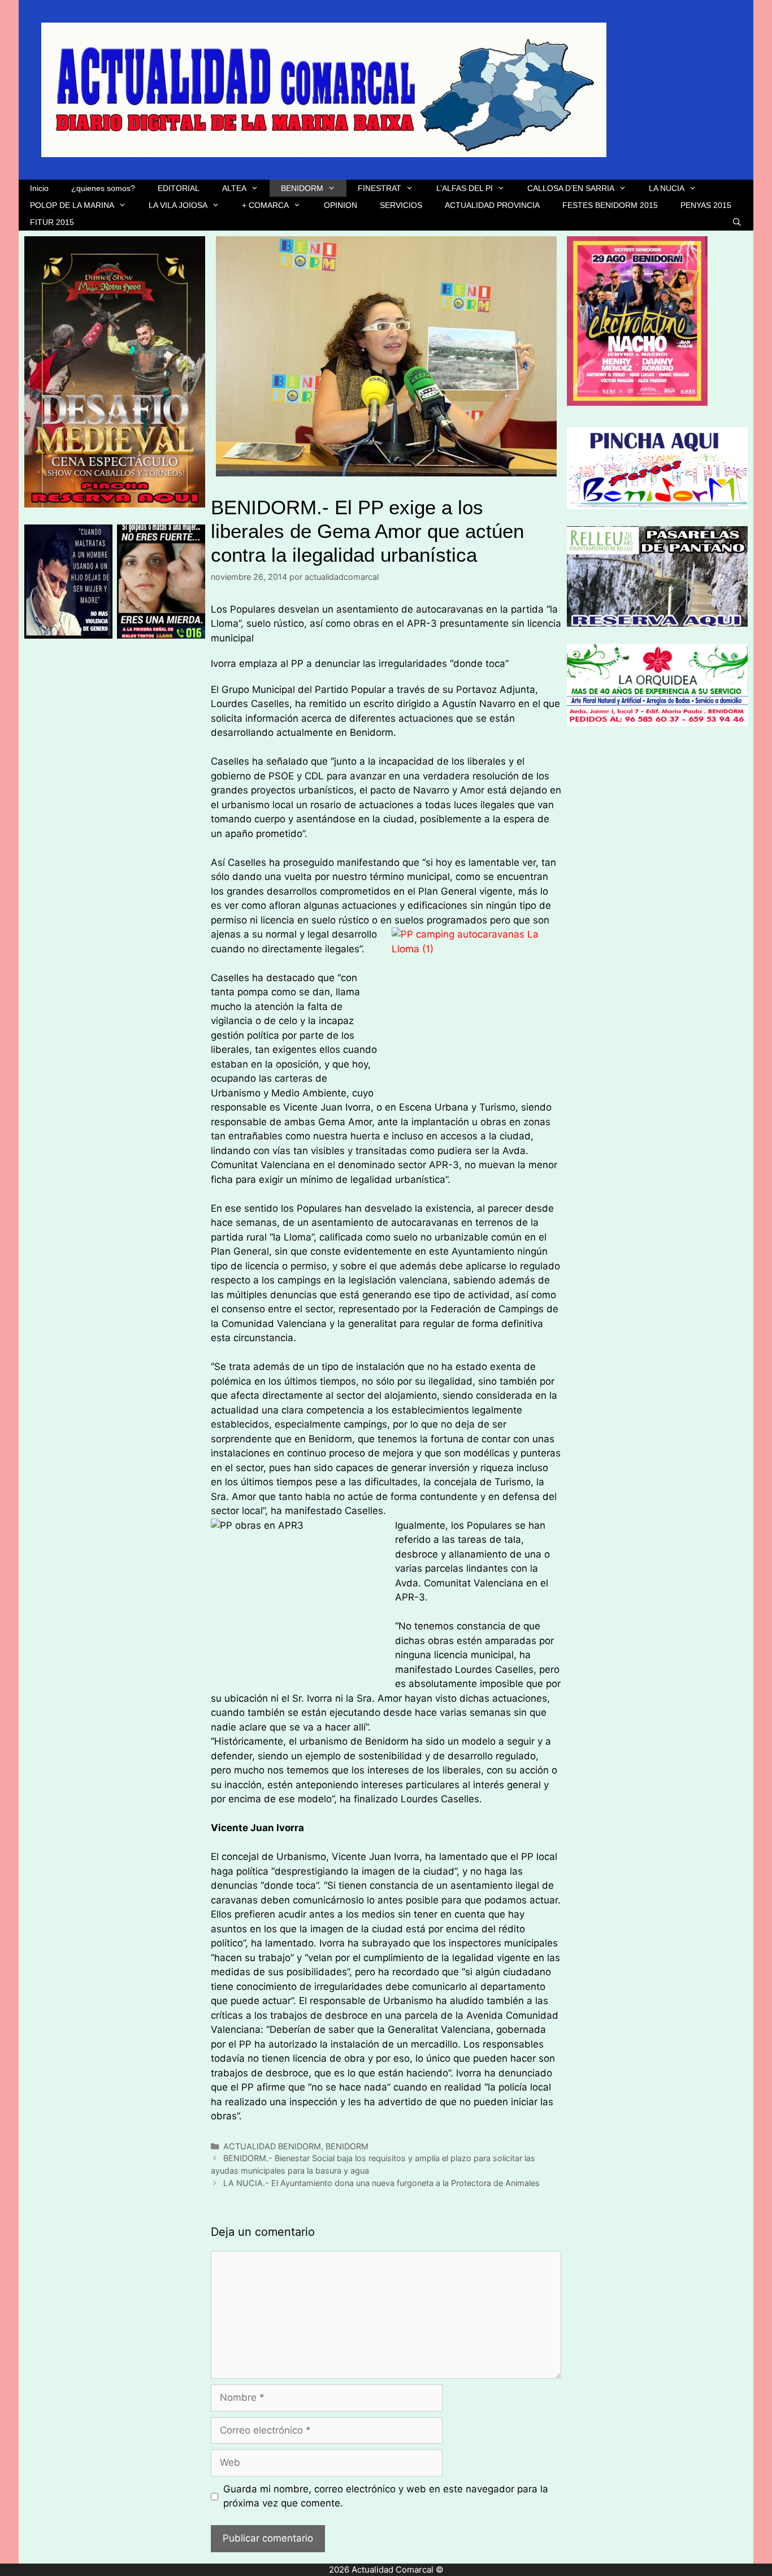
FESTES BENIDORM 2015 (610, 205)
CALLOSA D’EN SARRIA (571, 188)
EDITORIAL (179, 188)
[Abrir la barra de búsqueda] (737, 222)
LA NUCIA (667, 188)
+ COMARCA (265, 205)
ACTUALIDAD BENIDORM (272, 2146)
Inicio (39, 188)
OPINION (341, 205)
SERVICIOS (401, 205)
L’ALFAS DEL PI (465, 188)
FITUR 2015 (52, 222)
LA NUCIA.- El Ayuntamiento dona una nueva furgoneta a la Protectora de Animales (381, 2183)
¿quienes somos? (103, 188)
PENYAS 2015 (706, 205)
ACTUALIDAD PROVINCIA (492, 205)
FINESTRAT (380, 188)
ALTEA (234, 188)
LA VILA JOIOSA (178, 205)
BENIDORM (302, 188)
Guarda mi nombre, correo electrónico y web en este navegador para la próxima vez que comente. (386, 2496)
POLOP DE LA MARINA (72, 205)
